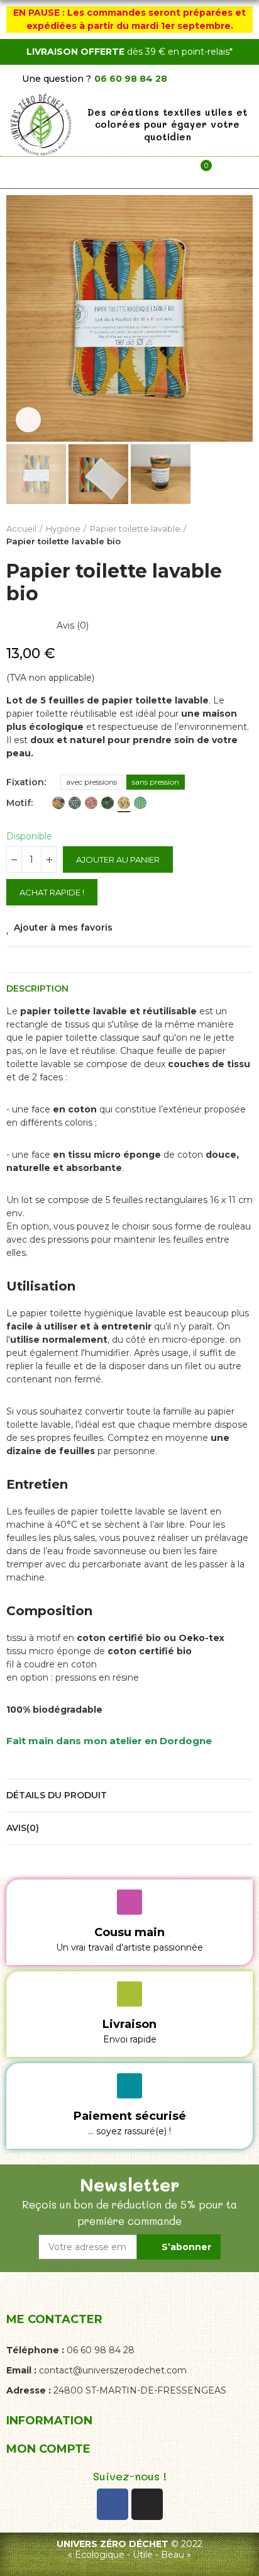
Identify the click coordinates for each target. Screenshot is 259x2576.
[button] (19, 318)
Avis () (73, 625)
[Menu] (62, 172)
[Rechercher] (107, 172)
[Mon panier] (197, 172)
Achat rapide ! (52, 892)
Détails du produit (57, 1795)
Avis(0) (23, 1828)
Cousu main (129, 1932)
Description (37, 988)
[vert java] (107, 803)
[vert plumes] (140, 803)
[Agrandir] (28, 420)
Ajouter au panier (118, 860)
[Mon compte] (152, 172)
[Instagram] (147, 2504)
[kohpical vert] (58, 803)
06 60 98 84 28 (131, 79)
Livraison (129, 2024)
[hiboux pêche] (91, 803)
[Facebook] (113, 2504)
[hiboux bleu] (75, 803)
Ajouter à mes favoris (63, 927)
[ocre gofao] (124, 803)
